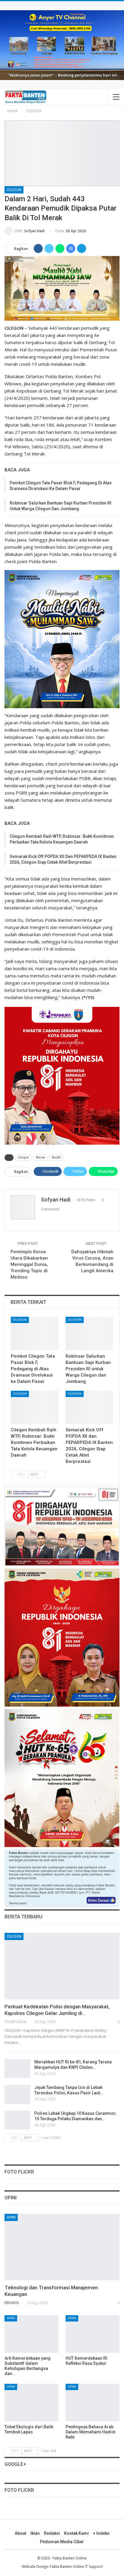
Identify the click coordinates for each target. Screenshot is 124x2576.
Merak (40, 1157)
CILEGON (14, 190)
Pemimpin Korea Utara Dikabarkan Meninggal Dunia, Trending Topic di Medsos (29, 1264)
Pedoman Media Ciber (62, 2542)
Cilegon (23, 1157)
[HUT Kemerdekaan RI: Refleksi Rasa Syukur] (93, 2334)
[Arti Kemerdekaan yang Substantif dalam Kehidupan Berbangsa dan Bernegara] (31, 2334)
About (20, 2533)
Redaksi (52, 2533)
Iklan (35, 2533)
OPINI (11, 2217)
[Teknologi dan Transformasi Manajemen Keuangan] (62, 2247)
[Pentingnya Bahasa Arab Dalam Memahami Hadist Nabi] (93, 2403)
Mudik (56, 1157)
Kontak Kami (76, 2533)
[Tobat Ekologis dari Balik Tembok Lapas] (31, 2403)
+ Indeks (101, 2533)
